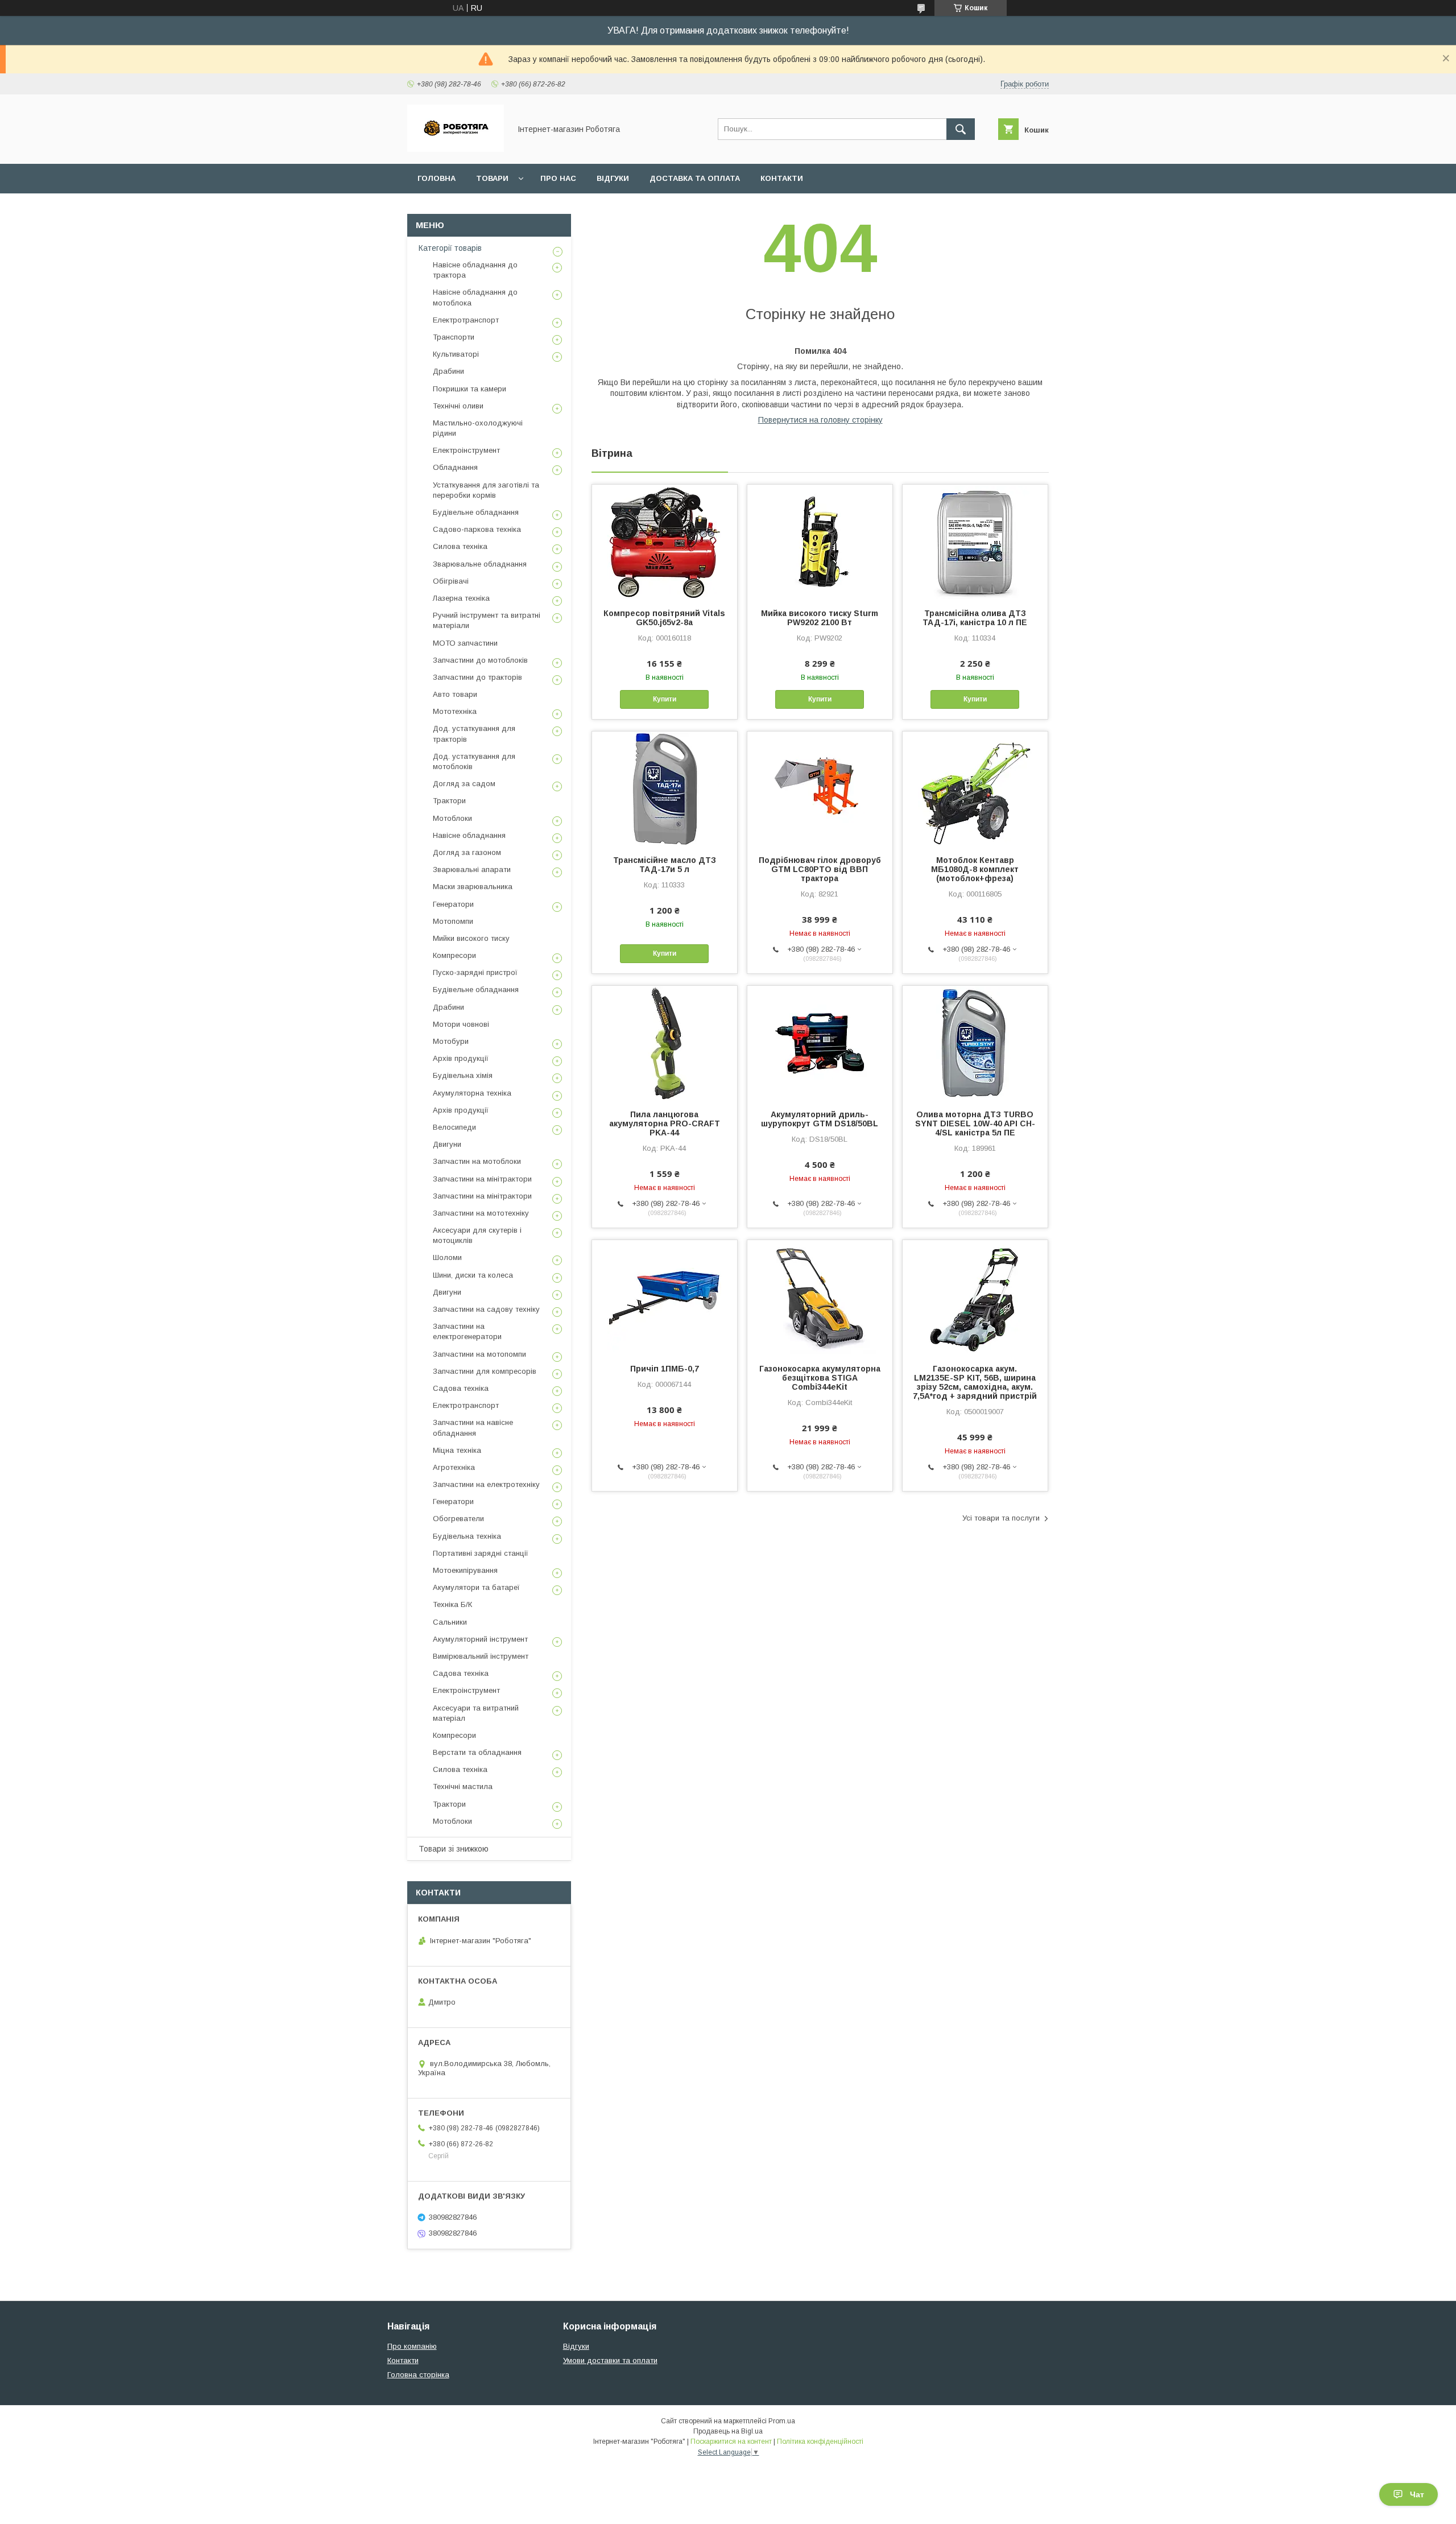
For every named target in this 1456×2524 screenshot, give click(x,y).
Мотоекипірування (465, 1570)
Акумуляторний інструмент (480, 1639)
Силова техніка (460, 546)
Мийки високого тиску (471, 938)
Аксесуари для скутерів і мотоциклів (477, 1235)
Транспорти (454, 337)
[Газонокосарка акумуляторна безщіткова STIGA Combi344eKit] (820, 1297)
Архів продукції (461, 1058)
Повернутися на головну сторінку (820, 420)
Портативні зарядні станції (481, 1553)
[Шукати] (961, 129)
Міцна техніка (457, 1450)
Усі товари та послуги (1001, 1518)
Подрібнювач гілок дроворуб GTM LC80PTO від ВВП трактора (820, 869)
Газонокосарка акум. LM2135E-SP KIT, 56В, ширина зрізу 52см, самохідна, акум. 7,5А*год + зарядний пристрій (975, 1382)
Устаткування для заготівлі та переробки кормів (486, 490)
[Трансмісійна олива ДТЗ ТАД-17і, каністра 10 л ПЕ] (975, 542)
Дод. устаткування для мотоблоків (474, 761)
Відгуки (613, 178)
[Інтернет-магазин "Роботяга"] (456, 149)
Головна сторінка (418, 2375)
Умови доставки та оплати (610, 2360)
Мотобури (451, 1041)
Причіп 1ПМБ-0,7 (665, 1369)
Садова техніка (461, 1388)
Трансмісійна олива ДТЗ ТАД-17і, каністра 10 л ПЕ (975, 618)
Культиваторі (456, 354)
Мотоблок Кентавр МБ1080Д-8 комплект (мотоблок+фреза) (975, 869)
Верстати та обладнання (477, 1752)
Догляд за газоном (467, 852)
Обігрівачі (451, 581)
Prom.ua (782, 2421)
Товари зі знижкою (454, 1849)
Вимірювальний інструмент (481, 1656)
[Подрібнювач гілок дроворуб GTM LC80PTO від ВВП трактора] (820, 788)
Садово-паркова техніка (477, 529)
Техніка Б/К (452, 1604)
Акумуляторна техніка (472, 1093)
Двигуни (447, 1144)
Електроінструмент (466, 450)
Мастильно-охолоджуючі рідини (478, 428)
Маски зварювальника (473, 887)
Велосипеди (454, 1127)
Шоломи (447, 1257)
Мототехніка (455, 711)
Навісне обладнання (469, 835)
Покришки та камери (470, 389)
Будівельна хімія (463, 1075)
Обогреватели (458, 1519)
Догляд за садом (464, 784)
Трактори (449, 801)
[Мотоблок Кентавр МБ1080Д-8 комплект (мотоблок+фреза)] (975, 788)
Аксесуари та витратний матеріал (476, 1713)
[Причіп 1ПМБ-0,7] (665, 1297)
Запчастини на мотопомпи (479, 1354)
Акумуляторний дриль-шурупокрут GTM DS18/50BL (820, 1119)
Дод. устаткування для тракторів (474, 734)
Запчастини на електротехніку (486, 1484)
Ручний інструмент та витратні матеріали (487, 620)
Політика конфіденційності (820, 2442)
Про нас (558, 178)
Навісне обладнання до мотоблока (475, 297)
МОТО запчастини (465, 643)
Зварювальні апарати (472, 869)
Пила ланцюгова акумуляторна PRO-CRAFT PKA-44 (665, 1123)
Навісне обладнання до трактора (475, 270)
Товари (492, 178)
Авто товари (455, 694)
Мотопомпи (453, 921)
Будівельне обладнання (476, 512)
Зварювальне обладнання (480, 564)
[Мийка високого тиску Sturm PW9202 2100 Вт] (820, 542)
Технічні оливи (458, 406)
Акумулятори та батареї (476, 1587)
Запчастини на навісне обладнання (473, 1428)
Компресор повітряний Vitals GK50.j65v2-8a (664, 618)
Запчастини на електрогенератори (467, 1331)
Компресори (454, 955)
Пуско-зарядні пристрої (475, 972)
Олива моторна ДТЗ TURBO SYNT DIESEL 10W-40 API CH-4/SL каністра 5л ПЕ (975, 1123)
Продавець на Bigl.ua (728, 2431)
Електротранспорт (466, 320)
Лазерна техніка (461, 598)
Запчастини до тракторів (477, 677)
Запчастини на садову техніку (486, 1309)
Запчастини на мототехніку (481, 1213)
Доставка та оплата (695, 178)
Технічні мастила (463, 1786)
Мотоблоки (452, 818)
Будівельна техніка (467, 1536)
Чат (1417, 2494)
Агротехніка (454, 1467)
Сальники (450, 1622)
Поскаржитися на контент (731, 2442)
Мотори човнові (461, 1024)
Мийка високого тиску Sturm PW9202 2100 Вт (820, 618)
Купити (665, 699)
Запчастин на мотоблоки (477, 1161)
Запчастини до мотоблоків (480, 660)
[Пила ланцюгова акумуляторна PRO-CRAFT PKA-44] (665, 1043)
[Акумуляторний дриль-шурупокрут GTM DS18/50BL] (820, 1043)
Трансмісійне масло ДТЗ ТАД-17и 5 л (665, 865)
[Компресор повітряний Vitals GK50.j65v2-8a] (665, 542)
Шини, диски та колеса (473, 1275)
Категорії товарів (450, 248)
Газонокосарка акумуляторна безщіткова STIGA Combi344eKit (820, 1378)
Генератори (453, 904)
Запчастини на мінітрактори (482, 1179)
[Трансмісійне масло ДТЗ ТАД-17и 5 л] (665, 788)
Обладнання (455, 467)
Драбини (448, 371)
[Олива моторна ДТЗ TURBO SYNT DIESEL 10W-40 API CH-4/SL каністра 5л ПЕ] (975, 1043)
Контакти (782, 178)
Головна (437, 178)
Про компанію (412, 2346)
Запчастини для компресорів (485, 1371)
